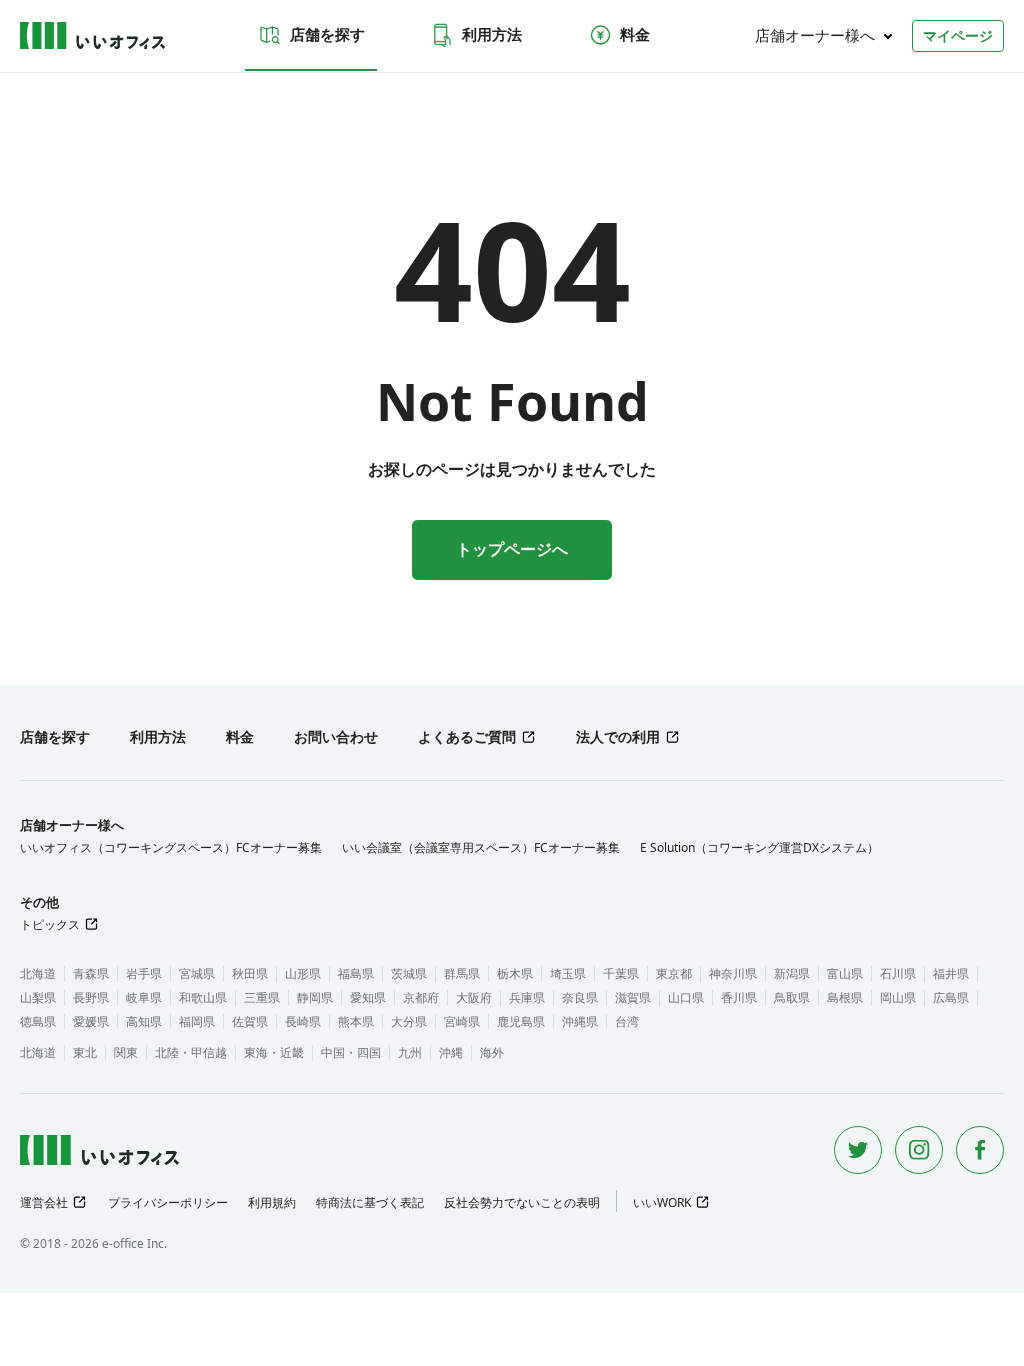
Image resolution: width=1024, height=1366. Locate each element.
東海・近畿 (274, 1052)
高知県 (144, 1021)
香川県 (739, 997)
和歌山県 (203, 997)
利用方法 (492, 34)
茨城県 (409, 973)
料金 (635, 34)
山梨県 (38, 997)
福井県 (951, 973)
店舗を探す (327, 34)
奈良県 (580, 997)
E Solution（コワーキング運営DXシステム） (759, 847)
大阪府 (474, 997)
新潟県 (792, 973)
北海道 (38, 973)
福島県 (356, 973)
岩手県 (144, 973)
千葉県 (621, 973)
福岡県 (197, 1021)
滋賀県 (633, 997)
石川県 (898, 973)
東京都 (674, 973)
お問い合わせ (336, 736)
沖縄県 (580, 1021)
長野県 (91, 997)
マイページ (958, 35)
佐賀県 (250, 1021)
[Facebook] (980, 1150)
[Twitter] (858, 1150)
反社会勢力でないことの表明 (522, 1202)
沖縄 (451, 1052)
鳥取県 (792, 997)
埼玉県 (568, 973)
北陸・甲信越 (191, 1052)
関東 (126, 1052)
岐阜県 (144, 997)
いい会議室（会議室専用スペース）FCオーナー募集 (481, 847)
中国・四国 (351, 1052)
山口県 (686, 997)
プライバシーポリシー (168, 1202)
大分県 (409, 1021)
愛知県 (368, 997)
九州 (410, 1052)
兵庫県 (527, 997)
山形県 (303, 973)
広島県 (951, 997)
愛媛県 (91, 1021)
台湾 (627, 1021)
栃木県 (515, 973)
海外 (492, 1052)
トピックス (50, 924)
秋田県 (250, 973)
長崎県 (303, 1021)
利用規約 (272, 1202)
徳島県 (38, 1021)
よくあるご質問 (467, 736)
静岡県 (315, 997)
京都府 (421, 997)
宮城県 (197, 973)
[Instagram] (919, 1150)
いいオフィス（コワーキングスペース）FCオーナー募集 (171, 847)
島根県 (845, 997)
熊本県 (356, 1021)
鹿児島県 (521, 1021)
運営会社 (44, 1202)
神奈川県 (733, 973)
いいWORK (662, 1202)
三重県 (262, 997)
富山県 (845, 973)
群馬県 (462, 973)
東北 (85, 1052)
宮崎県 (462, 1021)
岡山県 (898, 997)
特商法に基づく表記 (370, 1202)
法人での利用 (618, 736)
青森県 (91, 973)
